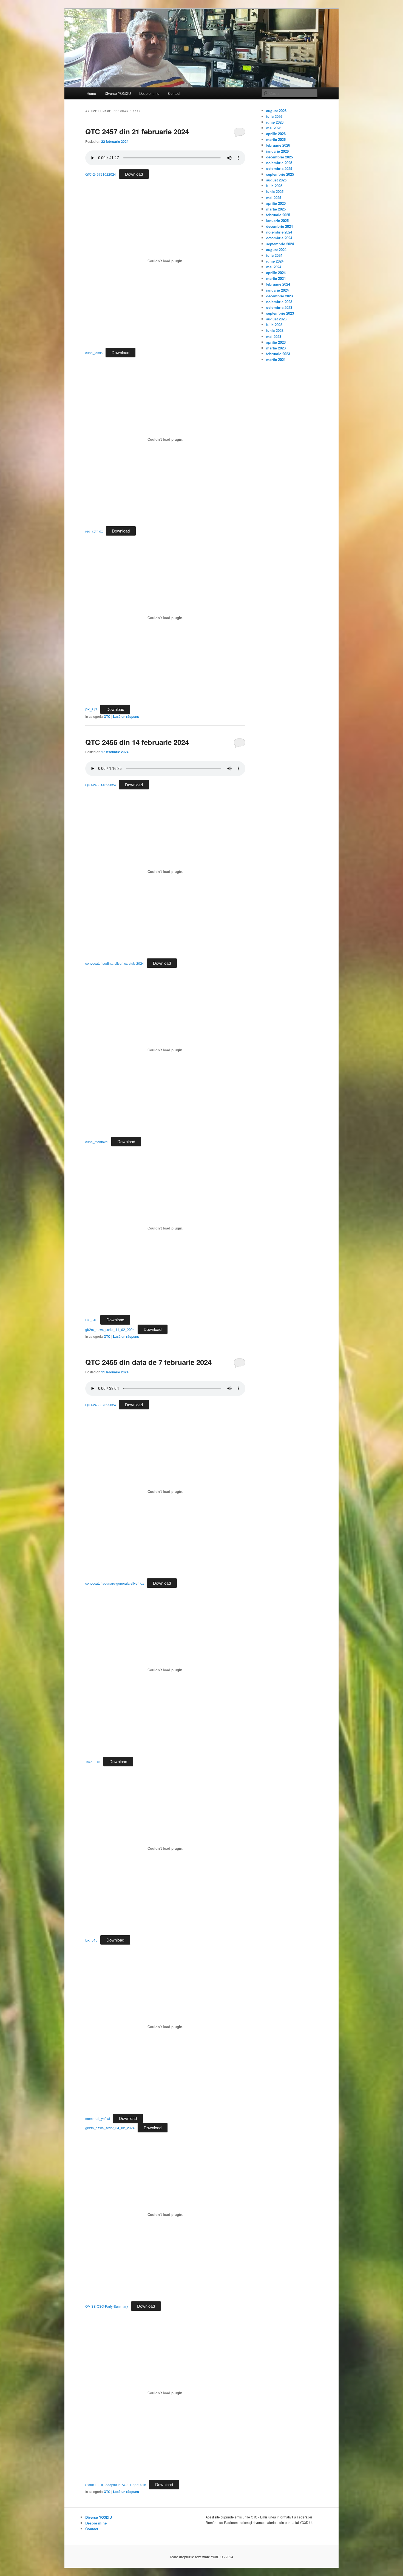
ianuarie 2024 (277, 290)
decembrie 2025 (279, 157)
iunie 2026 (275, 122)
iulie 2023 (274, 325)
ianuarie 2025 (277, 220)
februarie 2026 (278, 145)
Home (91, 93)
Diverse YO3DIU (118, 93)
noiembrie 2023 (279, 302)
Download (134, 174)
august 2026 (276, 111)
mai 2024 (274, 267)
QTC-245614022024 (101, 785)
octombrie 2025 (279, 168)
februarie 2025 (278, 215)
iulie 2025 (274, 186)
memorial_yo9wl (98, 2118)
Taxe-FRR (93, 1762)
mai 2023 (274, 336)
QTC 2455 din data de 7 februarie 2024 (148, 1362)
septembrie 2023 (280, 313)
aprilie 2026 (276, 134)
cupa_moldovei (97, 1142)
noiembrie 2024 (279, 232)
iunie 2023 (275, 330)
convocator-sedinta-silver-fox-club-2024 (115, 963)
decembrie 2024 (279, 226)
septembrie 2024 (280, 244)
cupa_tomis (94, 353)
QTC (107, 716)
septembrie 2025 (280, 174)
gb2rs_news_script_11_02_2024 (110, 1329)
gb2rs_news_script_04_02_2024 (110, 2128)
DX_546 (91, 1320)
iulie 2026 (274, 116)
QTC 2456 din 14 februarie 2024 (137, 742)
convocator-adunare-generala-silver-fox (115, 1583)
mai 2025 (274, 197)
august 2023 (276, 319)
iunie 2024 (275, 261)
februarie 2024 (278, 284)
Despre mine (149, 93)
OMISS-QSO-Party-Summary (107, 2306)
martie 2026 (276, 139)
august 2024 (276, 250)
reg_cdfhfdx (94, 531)
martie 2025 (276, 209)
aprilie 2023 (276, 342)
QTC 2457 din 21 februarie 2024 (137, 131)
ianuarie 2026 (277, 151)
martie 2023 (276, 348)
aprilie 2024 (276, 273)
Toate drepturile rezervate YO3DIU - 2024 (201, 2557)
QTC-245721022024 (101, 174)
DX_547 (91, 709)
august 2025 (276, 180)
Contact (174, 93)
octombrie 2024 (279, 238)
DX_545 (91, 1940)
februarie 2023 (278, 354)
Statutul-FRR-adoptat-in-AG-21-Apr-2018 (116, 2485)
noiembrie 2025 (279, 163)
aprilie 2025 (276, 203)
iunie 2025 (275, 191)
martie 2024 (276, 278)
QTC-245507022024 (101, 1405)
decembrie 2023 (279, 296)
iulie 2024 (274, 255)
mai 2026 (274, 128)
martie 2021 (276, 359)
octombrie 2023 (279, 307)
